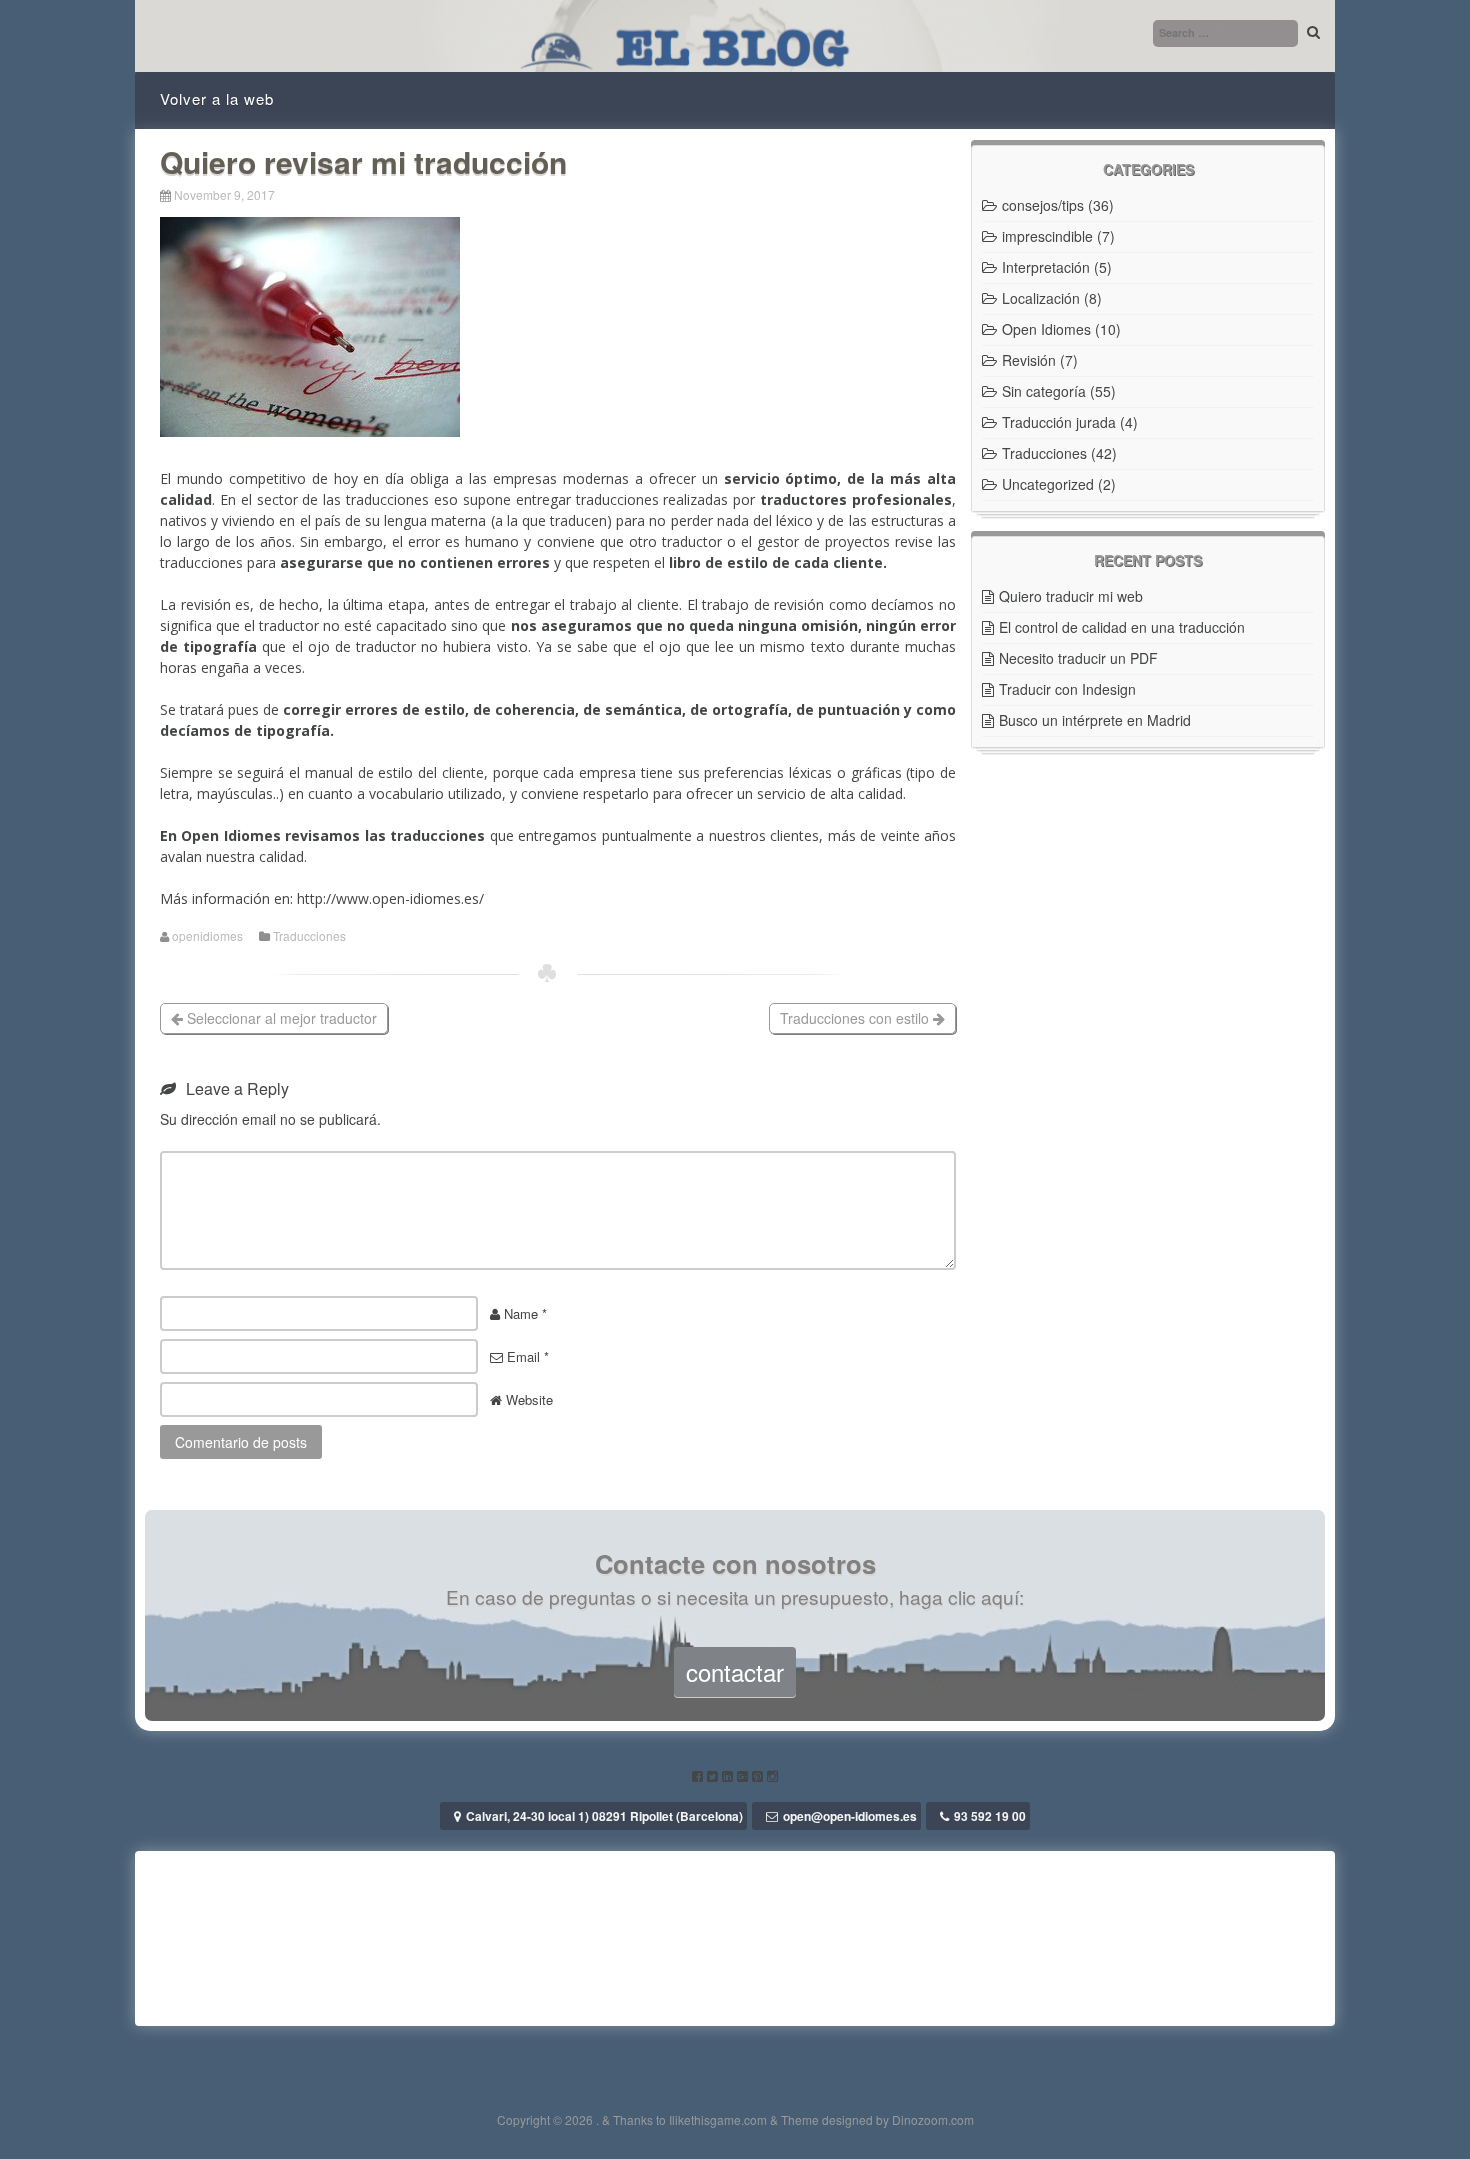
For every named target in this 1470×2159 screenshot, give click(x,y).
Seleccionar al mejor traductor (280, 1018)
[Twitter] (714, 1775)
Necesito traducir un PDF (1078, 658)
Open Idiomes (1046, 329)
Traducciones (309, 936)
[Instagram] (772, 1775)
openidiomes (207, 936)
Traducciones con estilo (856, 1018)
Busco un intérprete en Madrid (1095, 720)
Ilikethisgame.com (718, 2119)
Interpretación (1046, 267)
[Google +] (744, 1775)
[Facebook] (699, 1775)
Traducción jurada (1059, 422)
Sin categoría (1044, 391)
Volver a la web (217, 98)
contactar (735, 1671)
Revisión (1029, 360)
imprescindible (1047, 236)
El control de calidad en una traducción (1122, 627)
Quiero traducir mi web (1071, 596)
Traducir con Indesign (1067, 689)
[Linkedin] (729, 1775)
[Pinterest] (759, 1775)
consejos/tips (1043, 205)
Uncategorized (1048, 484)
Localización (1041, 298)
